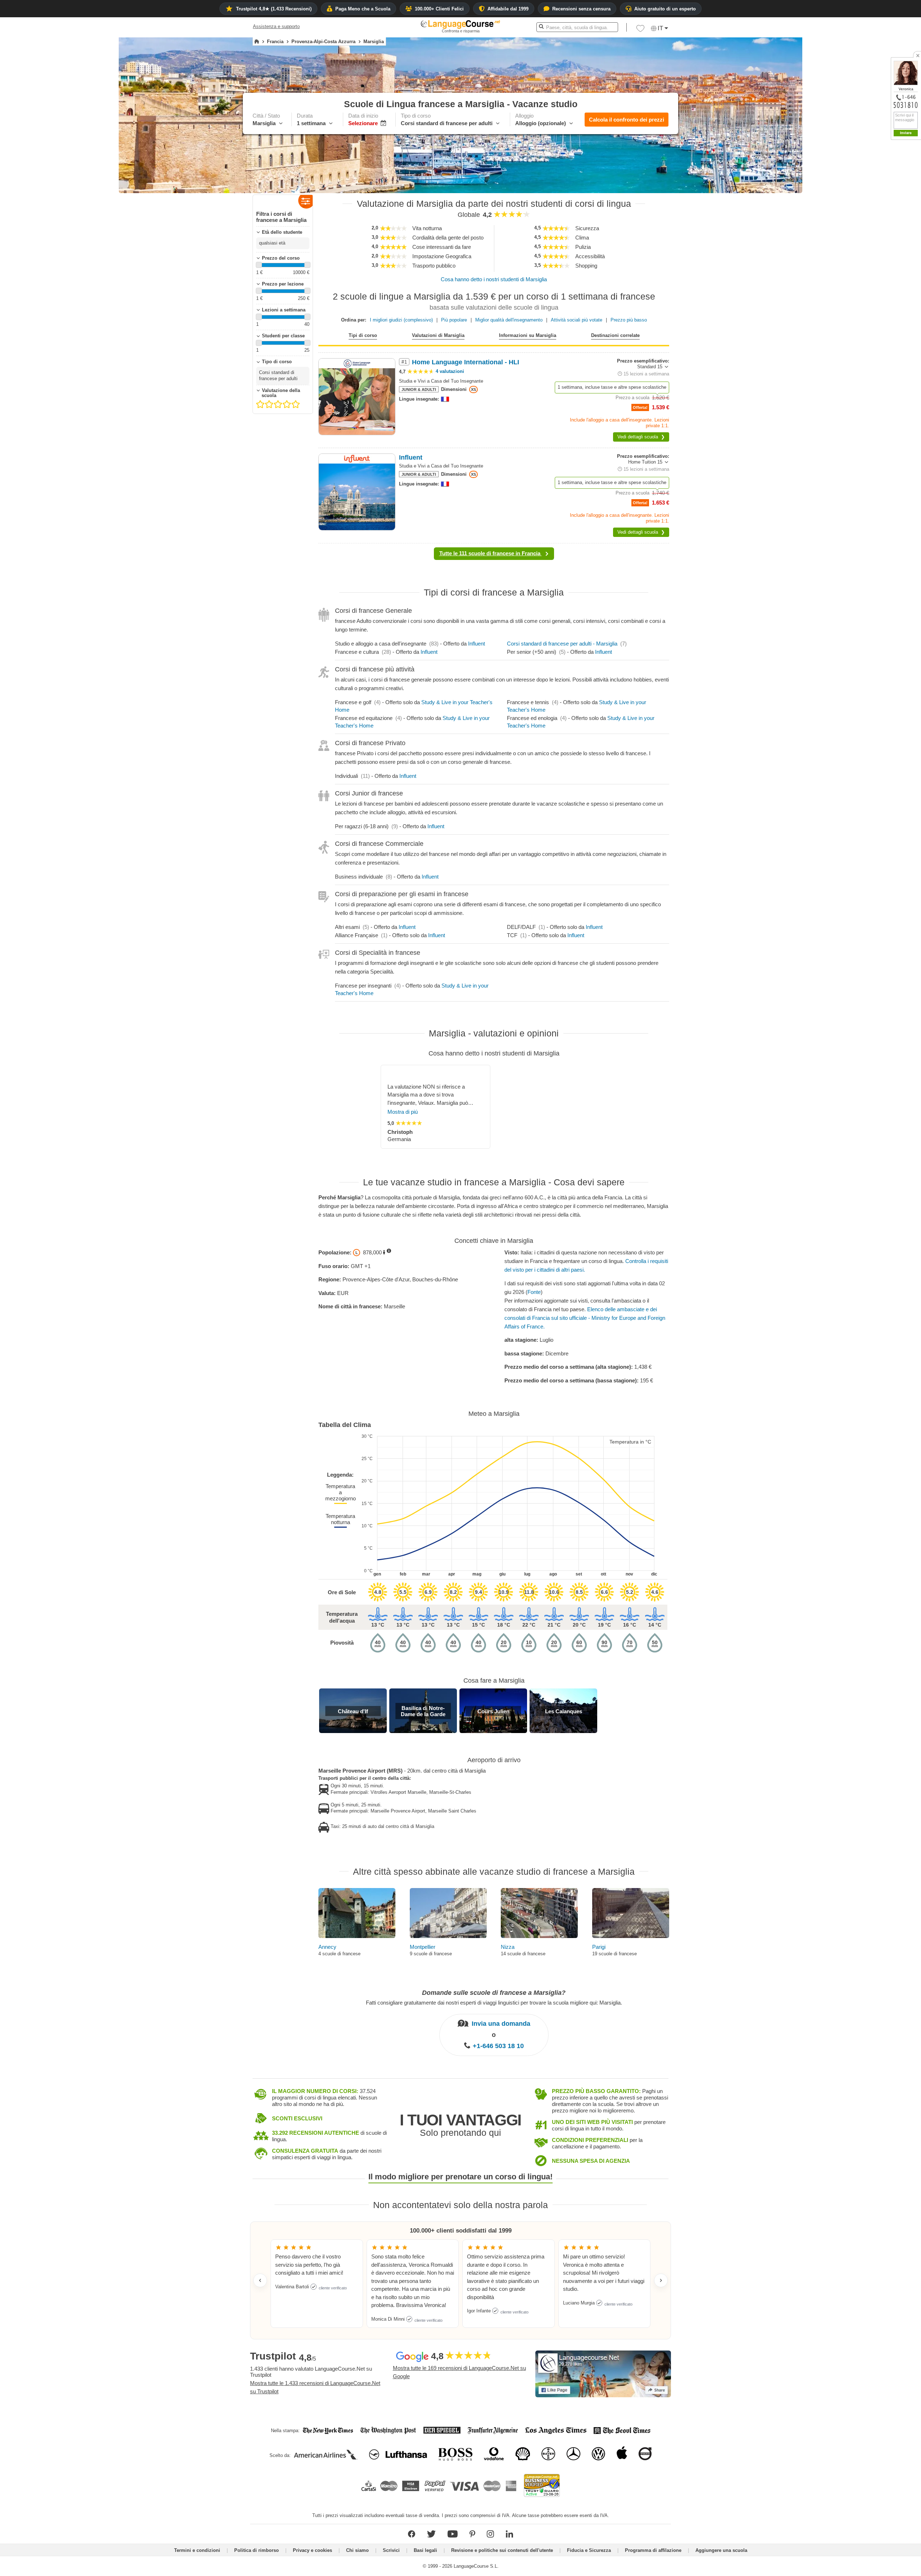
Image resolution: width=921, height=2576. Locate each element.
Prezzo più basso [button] (629, 320)
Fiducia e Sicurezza (589, 2550)
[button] (640, 30)
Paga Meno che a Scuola (363, 9)
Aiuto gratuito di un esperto (665, 9)
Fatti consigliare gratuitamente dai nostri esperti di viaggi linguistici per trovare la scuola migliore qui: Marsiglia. (494, 2002)
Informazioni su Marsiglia (528, 335)
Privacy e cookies (312, 2550)
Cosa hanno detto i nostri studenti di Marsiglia (494, 279)
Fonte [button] (534, 1292)
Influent (477, 644)
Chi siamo (357, 2550)
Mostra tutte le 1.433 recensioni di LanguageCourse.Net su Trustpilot (315, 2387)
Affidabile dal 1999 (508, 9)
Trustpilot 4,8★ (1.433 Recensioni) (274, 9)
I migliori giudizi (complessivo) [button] (401, 320)
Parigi (599, 1947)
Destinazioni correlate (615, 335)
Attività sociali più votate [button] (577, 320)
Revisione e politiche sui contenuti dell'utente (502, 2550)
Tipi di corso (363, 335)
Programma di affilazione (653, 2550)
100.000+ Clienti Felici (439, 9)
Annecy (327, 1947)
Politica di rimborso (257, 2550)
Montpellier (423, 1947)
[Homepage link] (257, 42)
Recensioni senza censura (581, 9)
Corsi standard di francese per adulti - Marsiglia (562, 644)
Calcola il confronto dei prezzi (627, 120)
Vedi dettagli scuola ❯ (641, 437)
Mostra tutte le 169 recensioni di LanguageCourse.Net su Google (459, 2372)
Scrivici (391, 2550)
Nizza (508, 1947)
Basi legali (425, 2550)
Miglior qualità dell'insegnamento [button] (509, 320)
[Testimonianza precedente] (260, 2280)
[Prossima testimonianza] (661, 2280)
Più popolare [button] (454, 320)
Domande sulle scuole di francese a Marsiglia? (494, 1993)
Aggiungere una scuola (721, 2550)
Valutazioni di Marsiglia (438, 335)
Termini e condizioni (197, 2550)
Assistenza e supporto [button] (276, 26)
